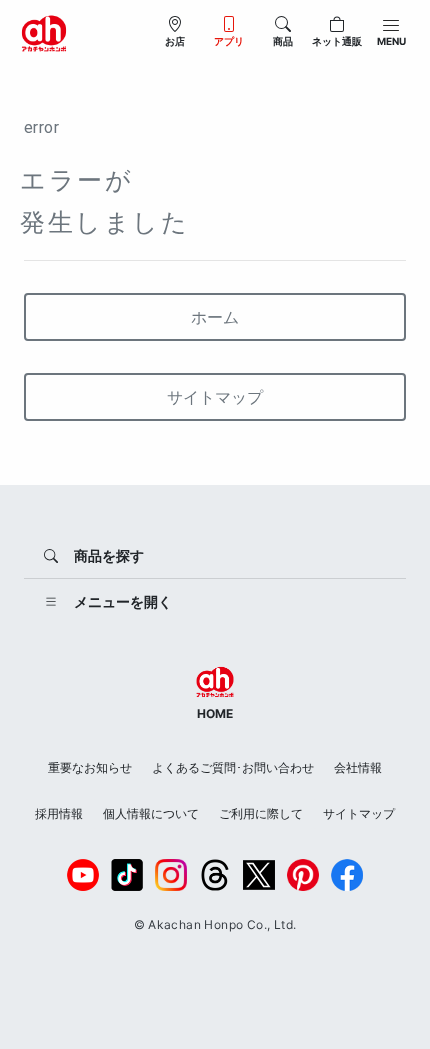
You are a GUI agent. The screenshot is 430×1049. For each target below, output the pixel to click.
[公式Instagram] (171, 875)
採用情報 (59, 813)
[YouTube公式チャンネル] (83, 875)
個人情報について (151, 813)
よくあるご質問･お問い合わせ (233, 767)
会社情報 (358, 767)
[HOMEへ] (44, 32)
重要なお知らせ (90, 767)
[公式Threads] (215, 875)
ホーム (215, 317)
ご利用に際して (261, 813)
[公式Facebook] (347, 875)
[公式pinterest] (303, 875)
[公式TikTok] (127, 875)
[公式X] (259, 875)
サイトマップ (215, 397)
